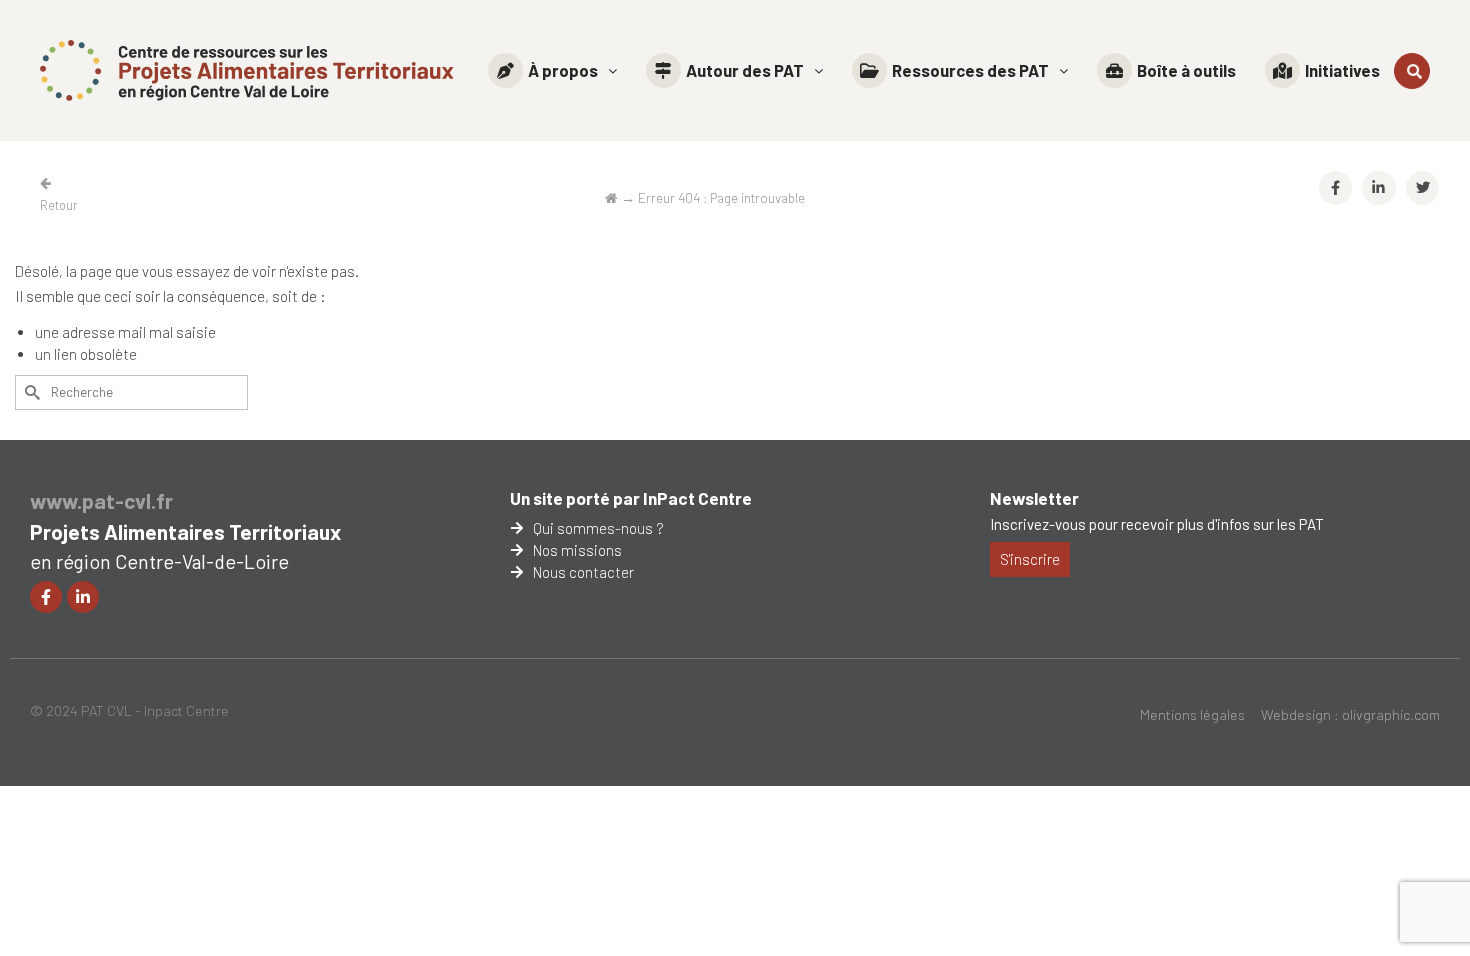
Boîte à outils (1186, 70)
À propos (563, 70)
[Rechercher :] (131, 392)
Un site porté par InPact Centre (631, 498)
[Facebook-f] (46, 597)
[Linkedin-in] (83, 597)
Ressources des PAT (970, 70)
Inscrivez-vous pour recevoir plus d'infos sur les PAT (1157, 524)
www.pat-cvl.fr (101, 500)
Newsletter (1034, 498)
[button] (552, 70)
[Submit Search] (30, 392)
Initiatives (1342, 70)
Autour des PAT (745, 70)
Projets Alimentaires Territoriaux (185, 531)
